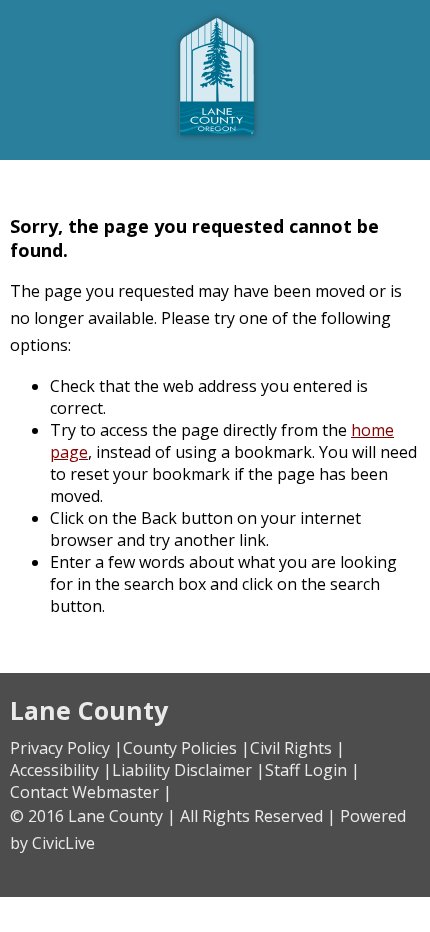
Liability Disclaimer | (188, 770)
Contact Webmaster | (91, 792)
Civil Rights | (297, 748)
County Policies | (186, 748)
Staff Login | (312, 770)
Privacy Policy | (66, 748)
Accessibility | (61, 770)
